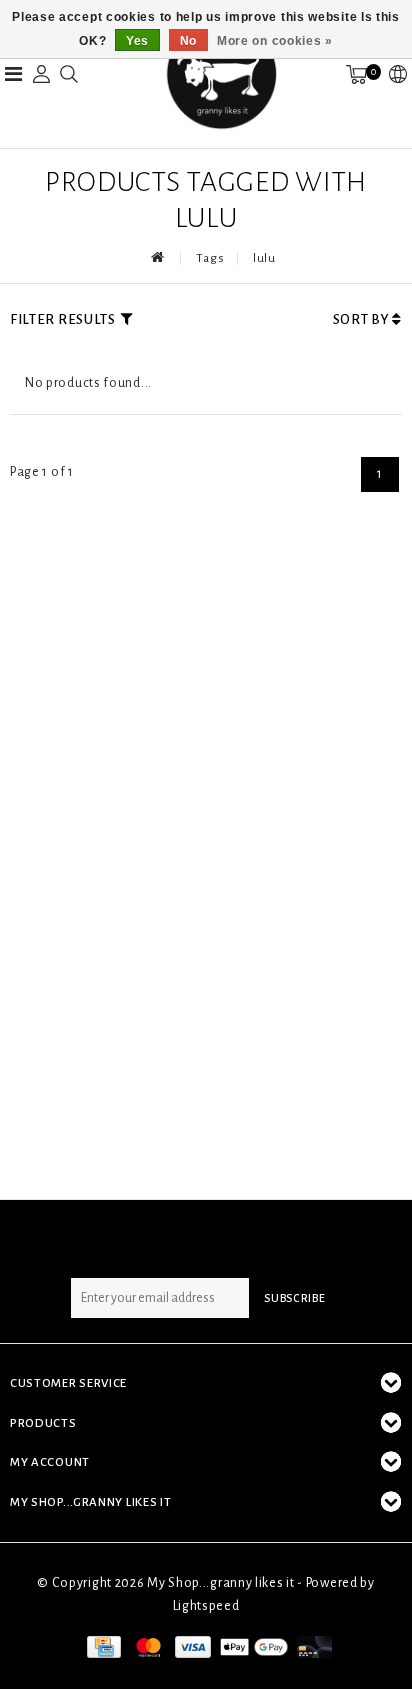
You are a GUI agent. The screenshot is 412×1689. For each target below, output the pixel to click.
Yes (137, 41)
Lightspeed (206, 1606)
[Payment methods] (102, 1646)
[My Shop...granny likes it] (220, 74)
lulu (264, 258)
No (188, 41)
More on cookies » (275, 41)
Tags (210, 258)
